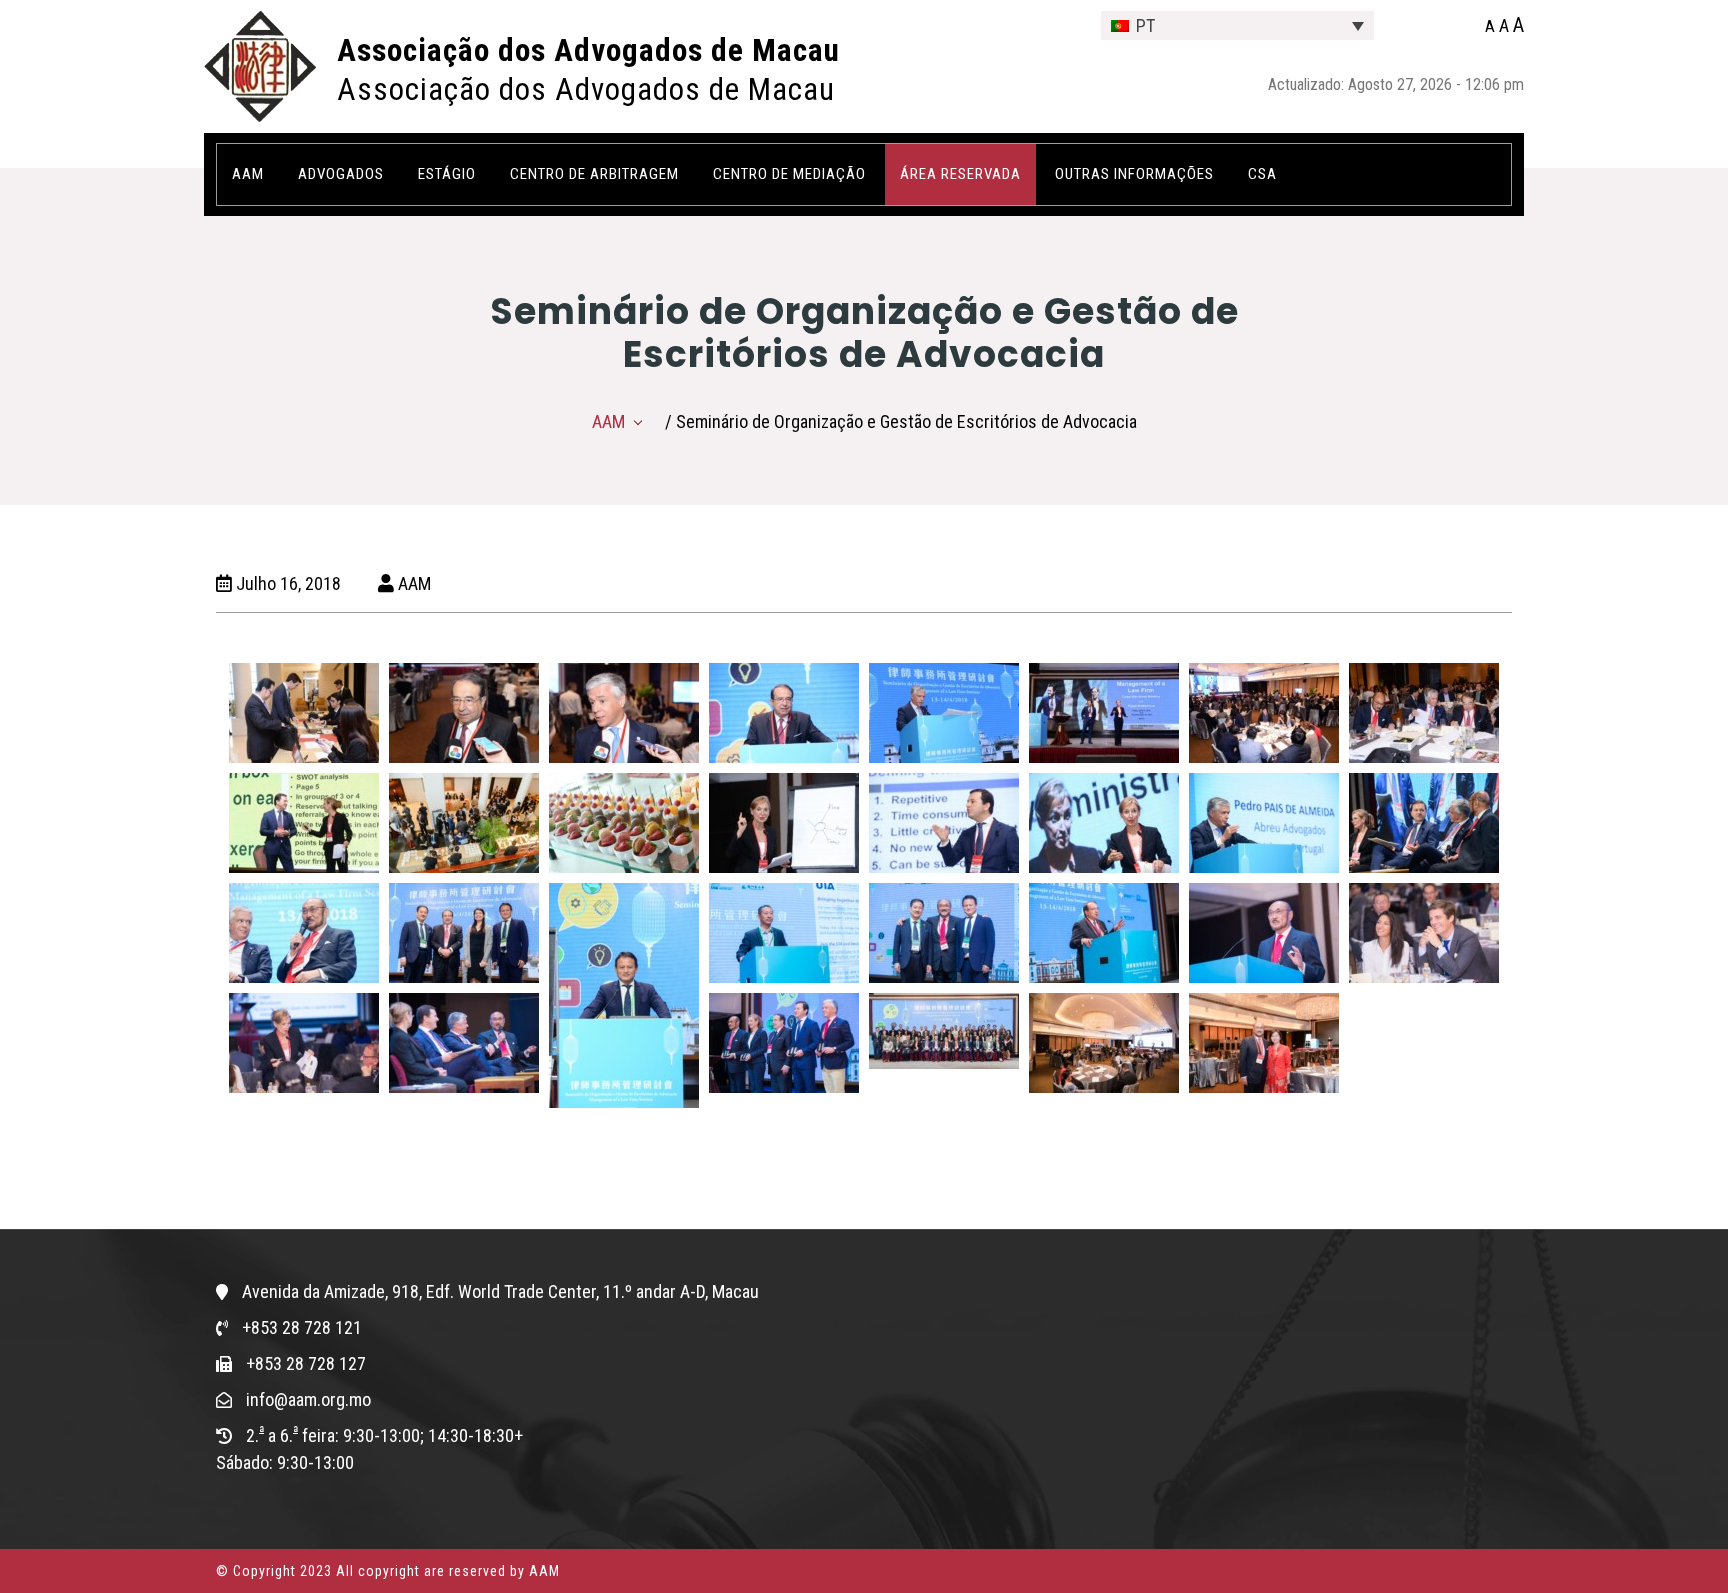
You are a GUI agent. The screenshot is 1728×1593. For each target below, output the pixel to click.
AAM (608, 421)
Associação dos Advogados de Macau (588, 50)
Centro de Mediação (789, 174)
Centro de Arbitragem (594, 174)
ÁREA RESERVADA (960, 174)
